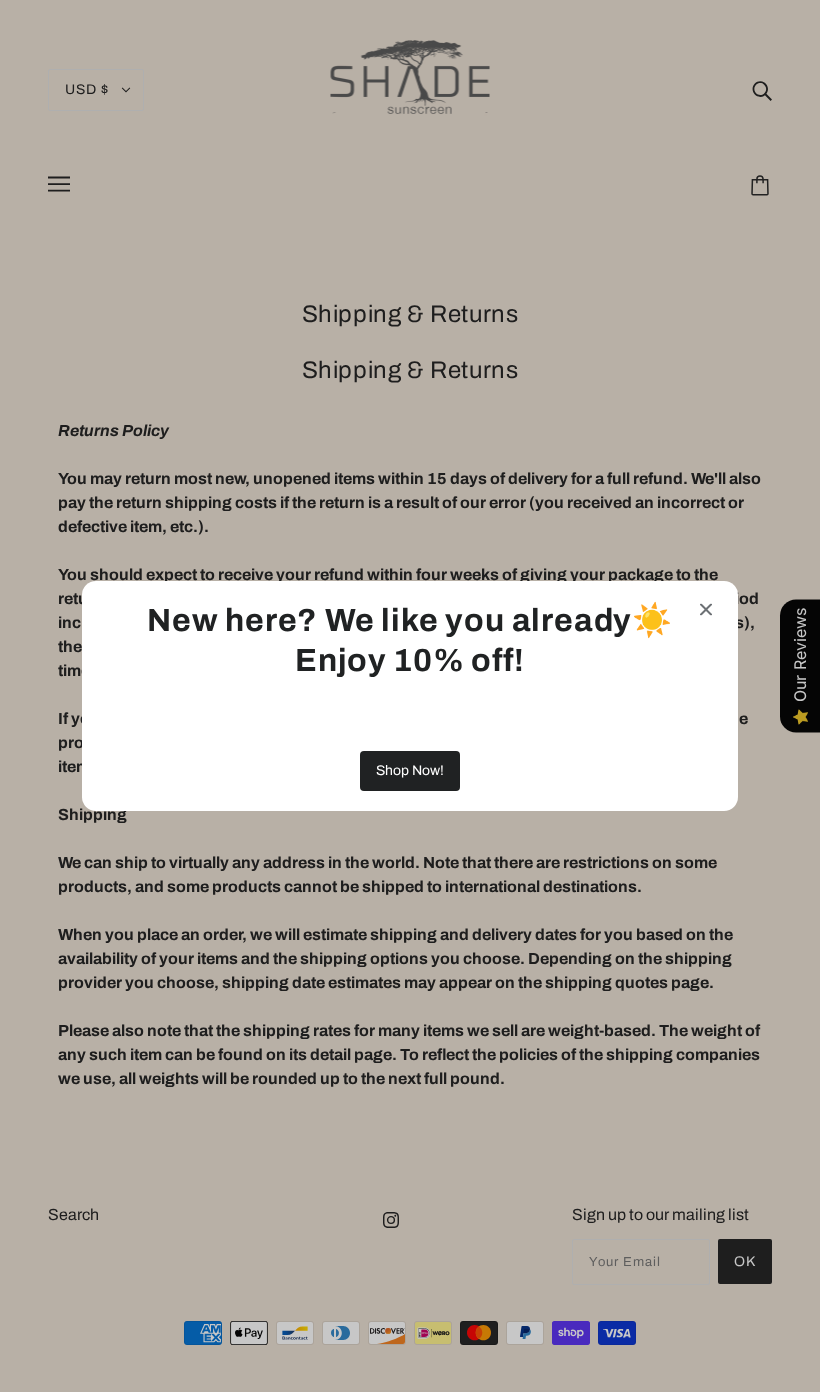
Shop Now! (410, 770)
